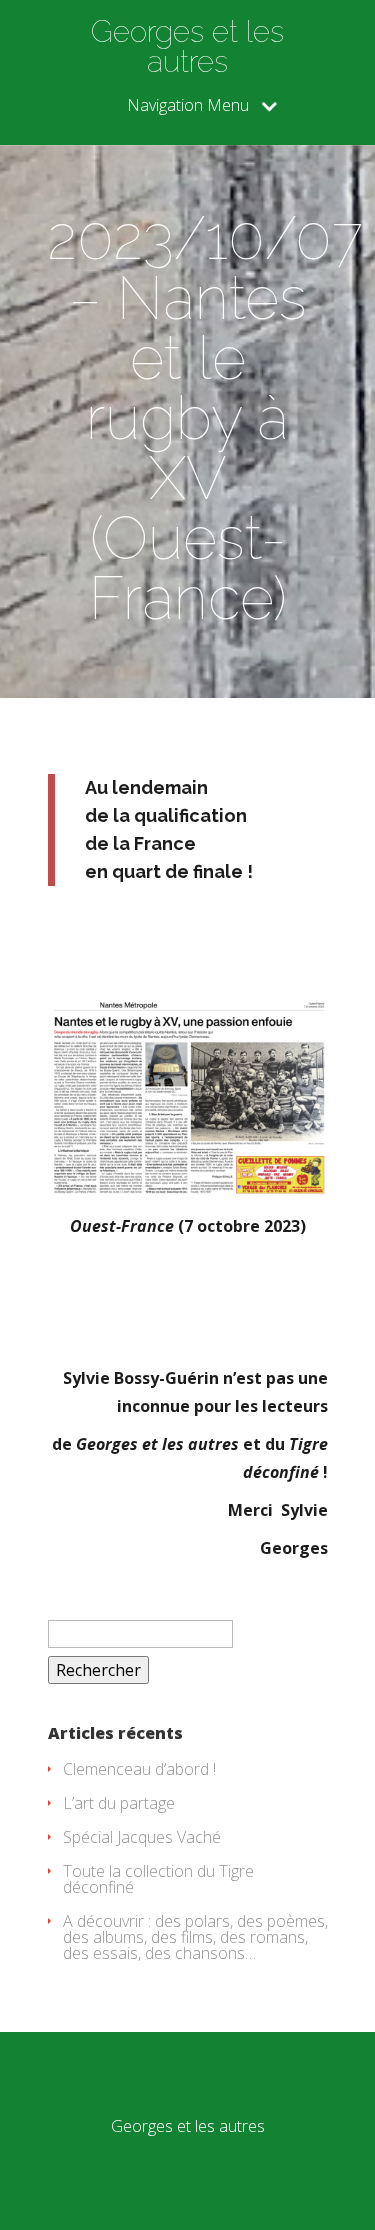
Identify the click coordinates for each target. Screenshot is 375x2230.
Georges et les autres (187, 47)
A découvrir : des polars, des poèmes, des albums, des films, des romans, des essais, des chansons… (195, 1937)
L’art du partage (119, 1803)
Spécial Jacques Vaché (142, 1837)
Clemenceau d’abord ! (139, 1769)
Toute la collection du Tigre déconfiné (158, 1879)
